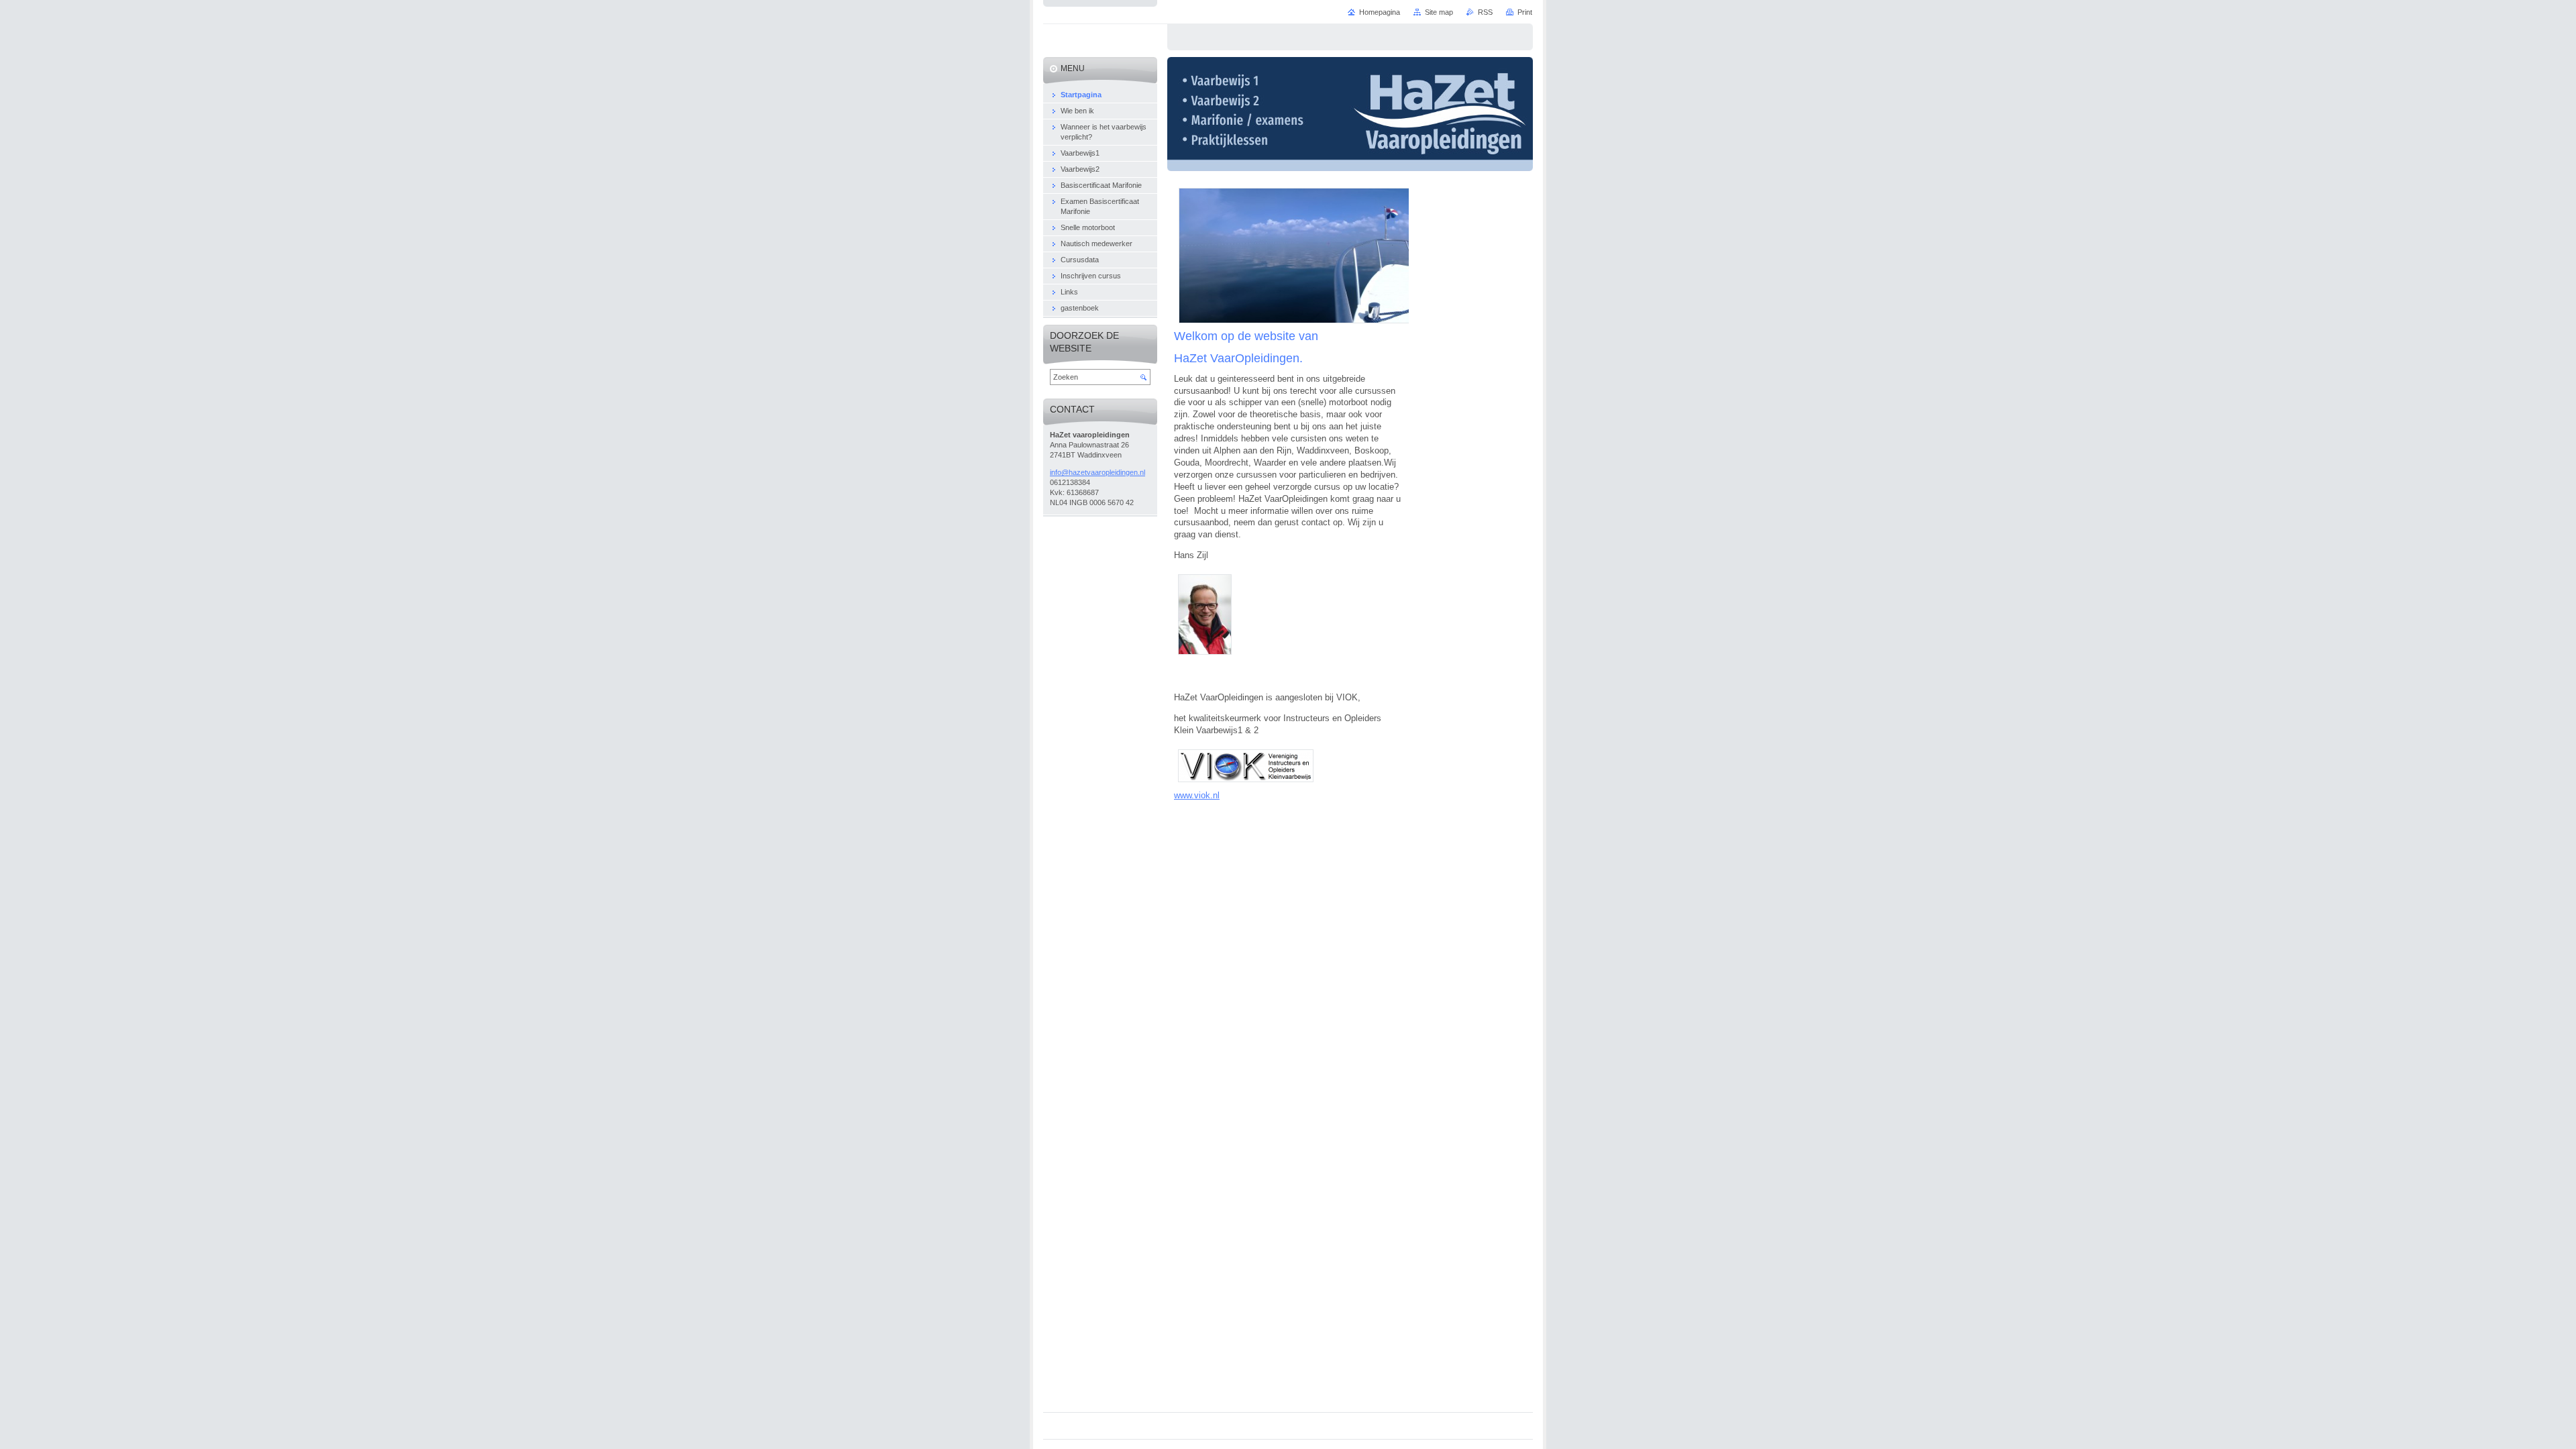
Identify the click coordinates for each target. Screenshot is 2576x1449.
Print (1525, 12)
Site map (1439, 12)
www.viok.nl (1197, 795)
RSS (1485, 12)
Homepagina (1380, 12)
